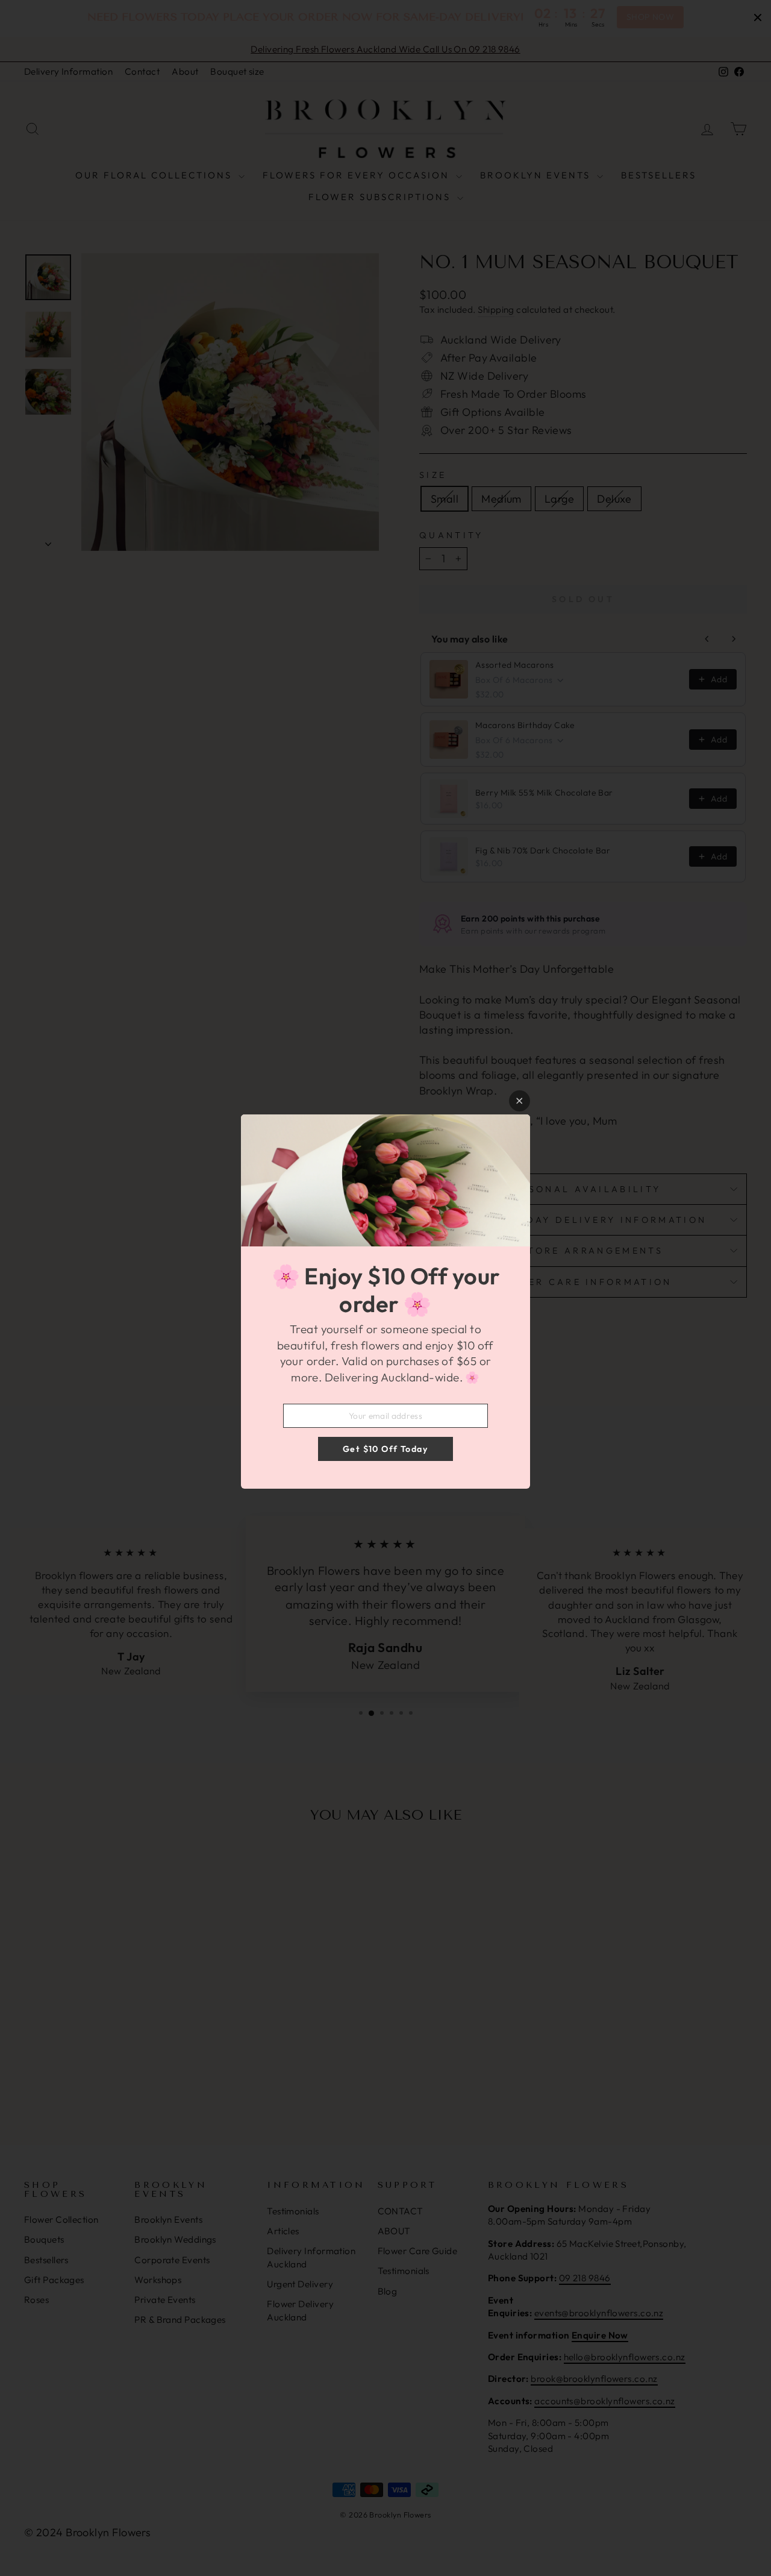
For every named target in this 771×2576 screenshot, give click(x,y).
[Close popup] (520, 1101)
